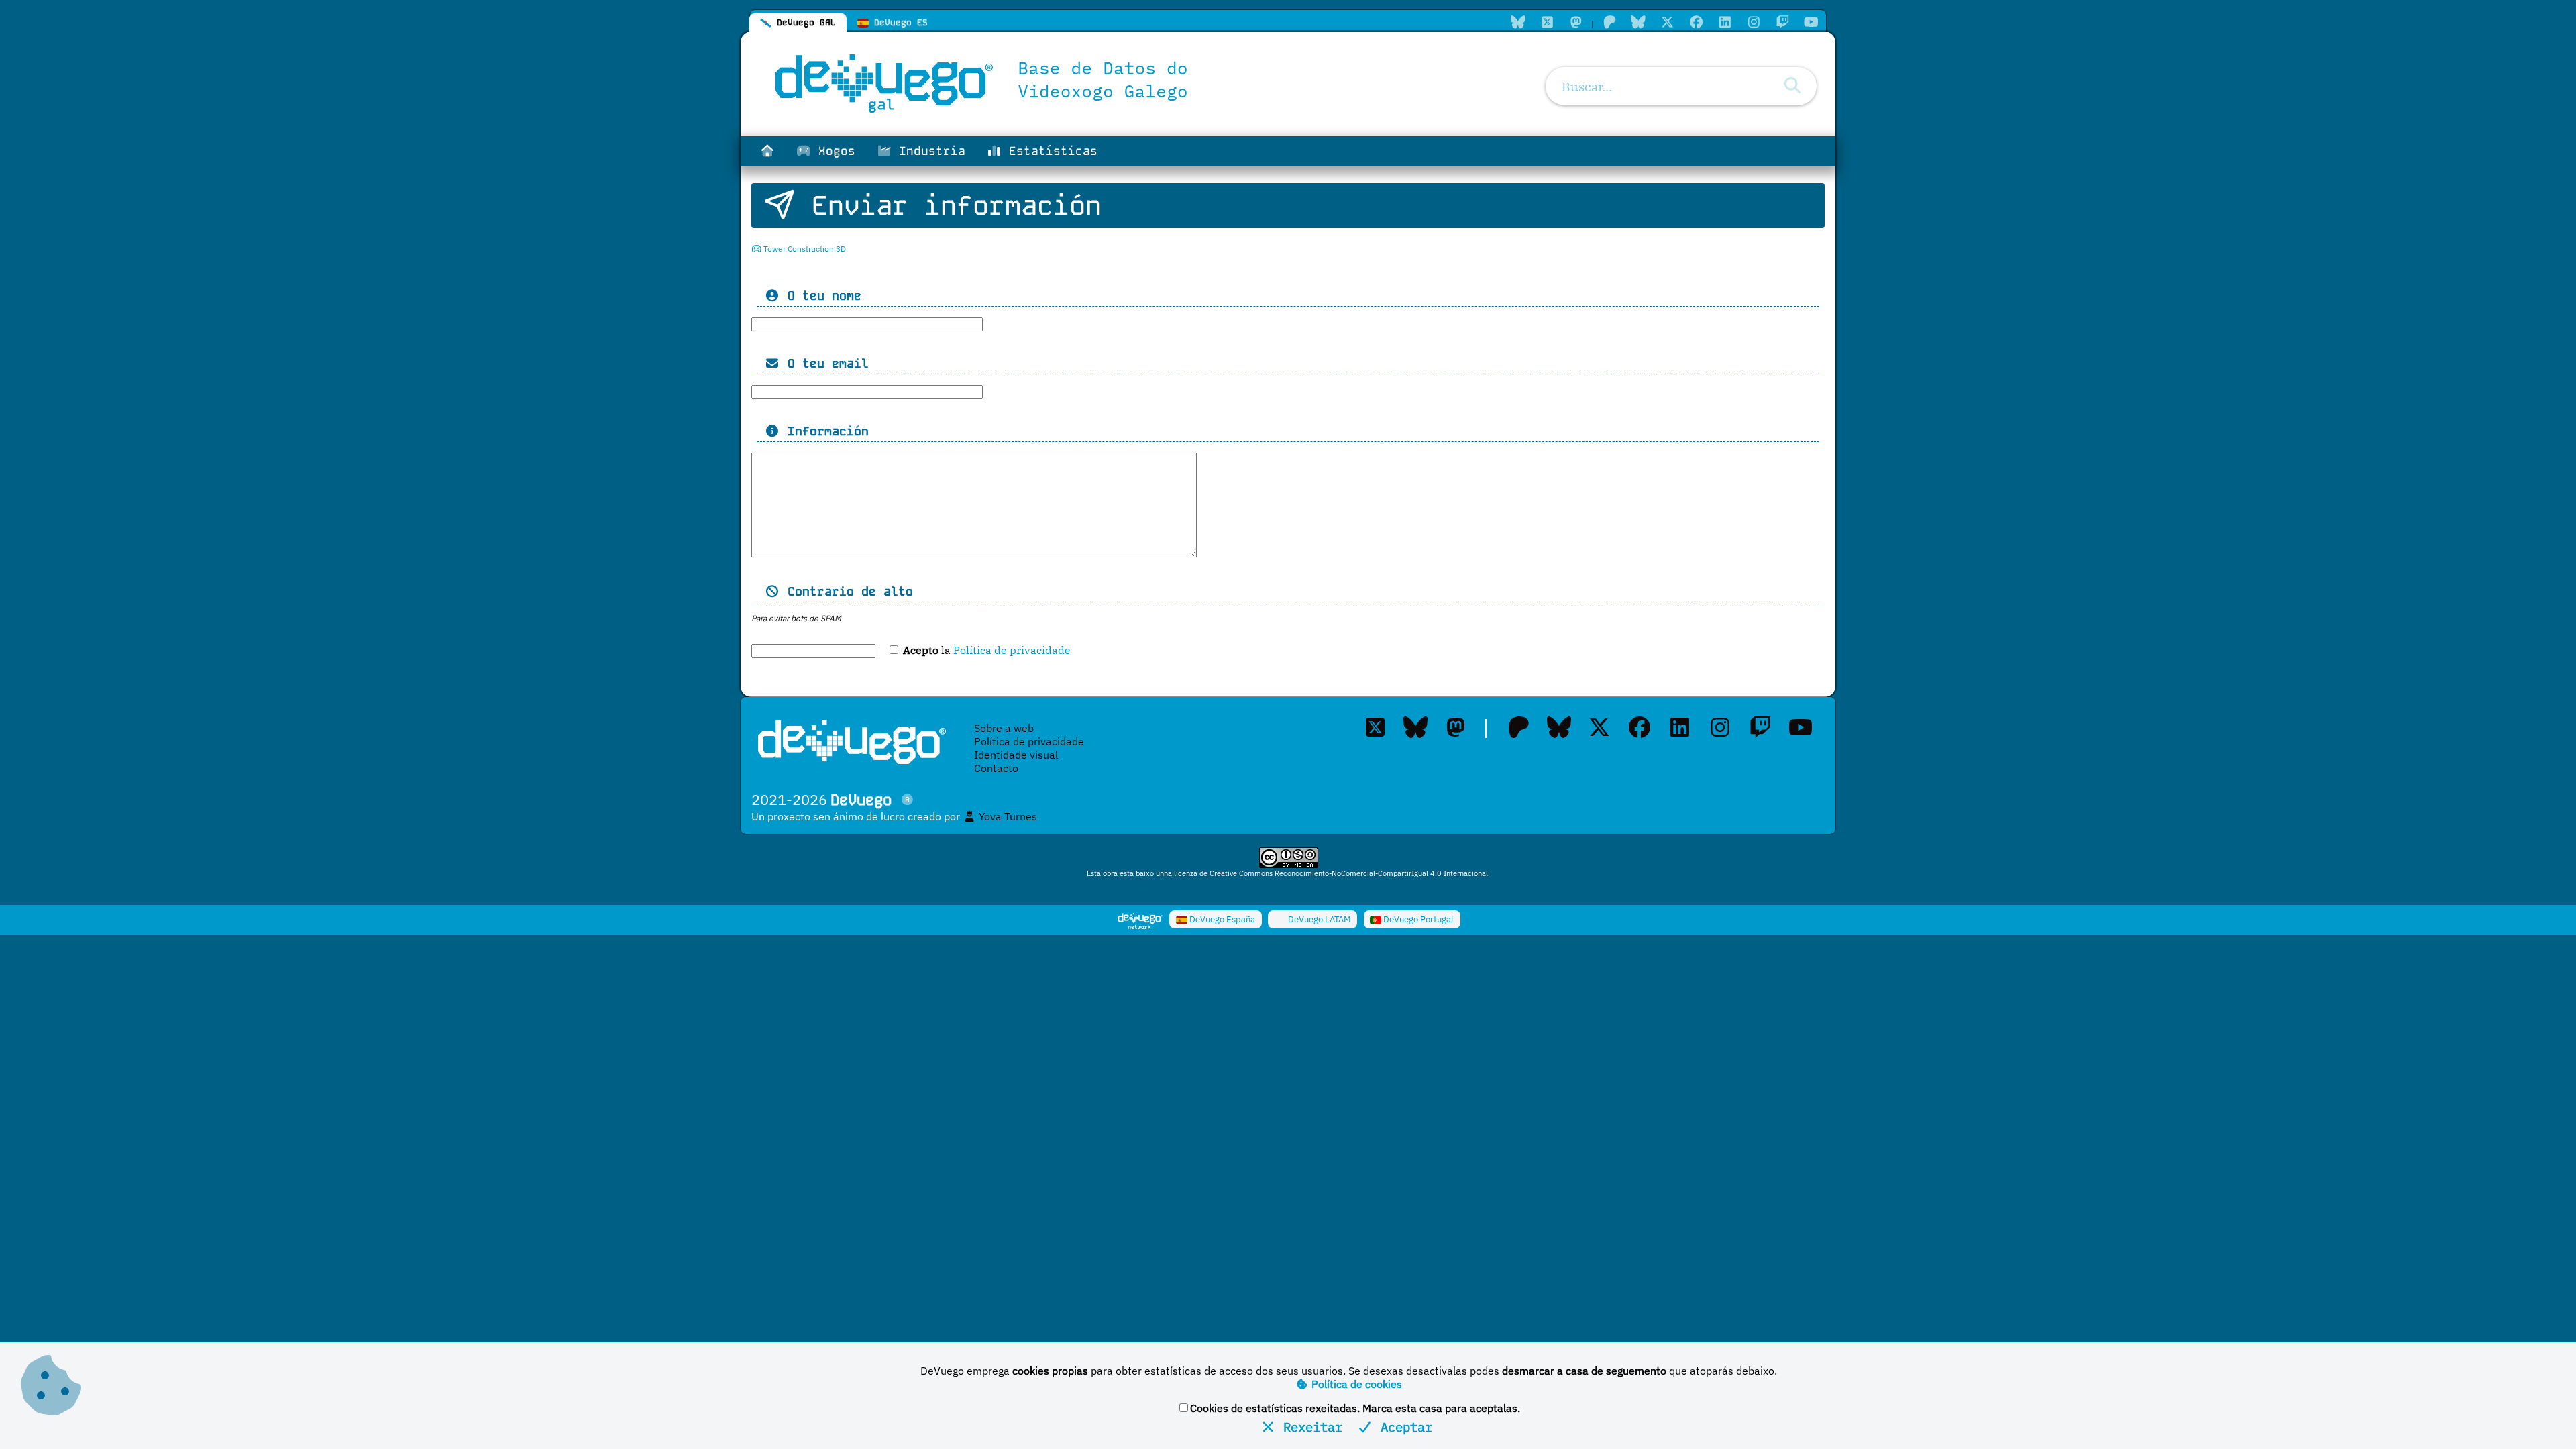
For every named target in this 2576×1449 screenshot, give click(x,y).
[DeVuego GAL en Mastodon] (1576, 22)
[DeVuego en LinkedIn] (1725, 22)
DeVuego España (1221, 919)
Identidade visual (1016, 755)
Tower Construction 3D (804, 249)
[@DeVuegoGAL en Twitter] (1547, 22)
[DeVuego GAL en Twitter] (1375, 727)
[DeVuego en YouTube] (1811, 22)
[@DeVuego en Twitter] (1667, 22)
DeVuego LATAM (1319, 919)
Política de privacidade (1012, 650)
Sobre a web (1004, 728)
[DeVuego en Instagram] (1754, 22)
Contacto (996, 768)
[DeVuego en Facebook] (1696, 22)
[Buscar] (1792, 86)
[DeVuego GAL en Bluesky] (1518, 22)
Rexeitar (1309, 1427)
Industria (928, 151)
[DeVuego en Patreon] (1609, 22)
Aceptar (1403, 1427)
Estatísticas (1050, 151)
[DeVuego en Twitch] (1782, 22)
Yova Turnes (1007, 816)
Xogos (833, 151)
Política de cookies (1355, 1384)
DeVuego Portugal (1417, 919)
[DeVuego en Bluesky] (1638, 22)
